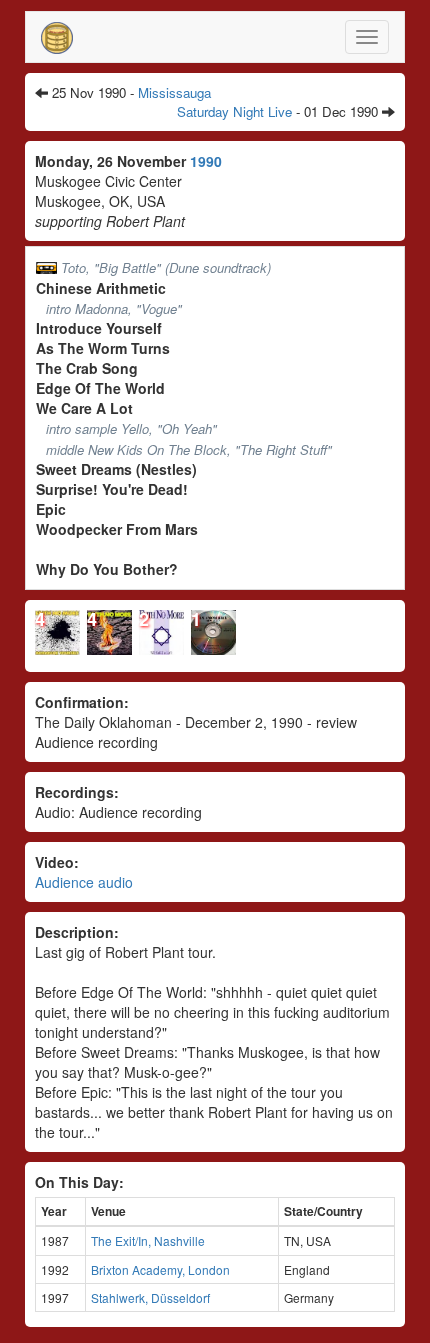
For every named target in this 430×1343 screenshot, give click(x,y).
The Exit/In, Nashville (148, 1240)
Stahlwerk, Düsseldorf (150, 1297)
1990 (206, 161)
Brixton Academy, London (160, 1269)
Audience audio (84, 882)
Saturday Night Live (234, 111)
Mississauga (174, 92)
